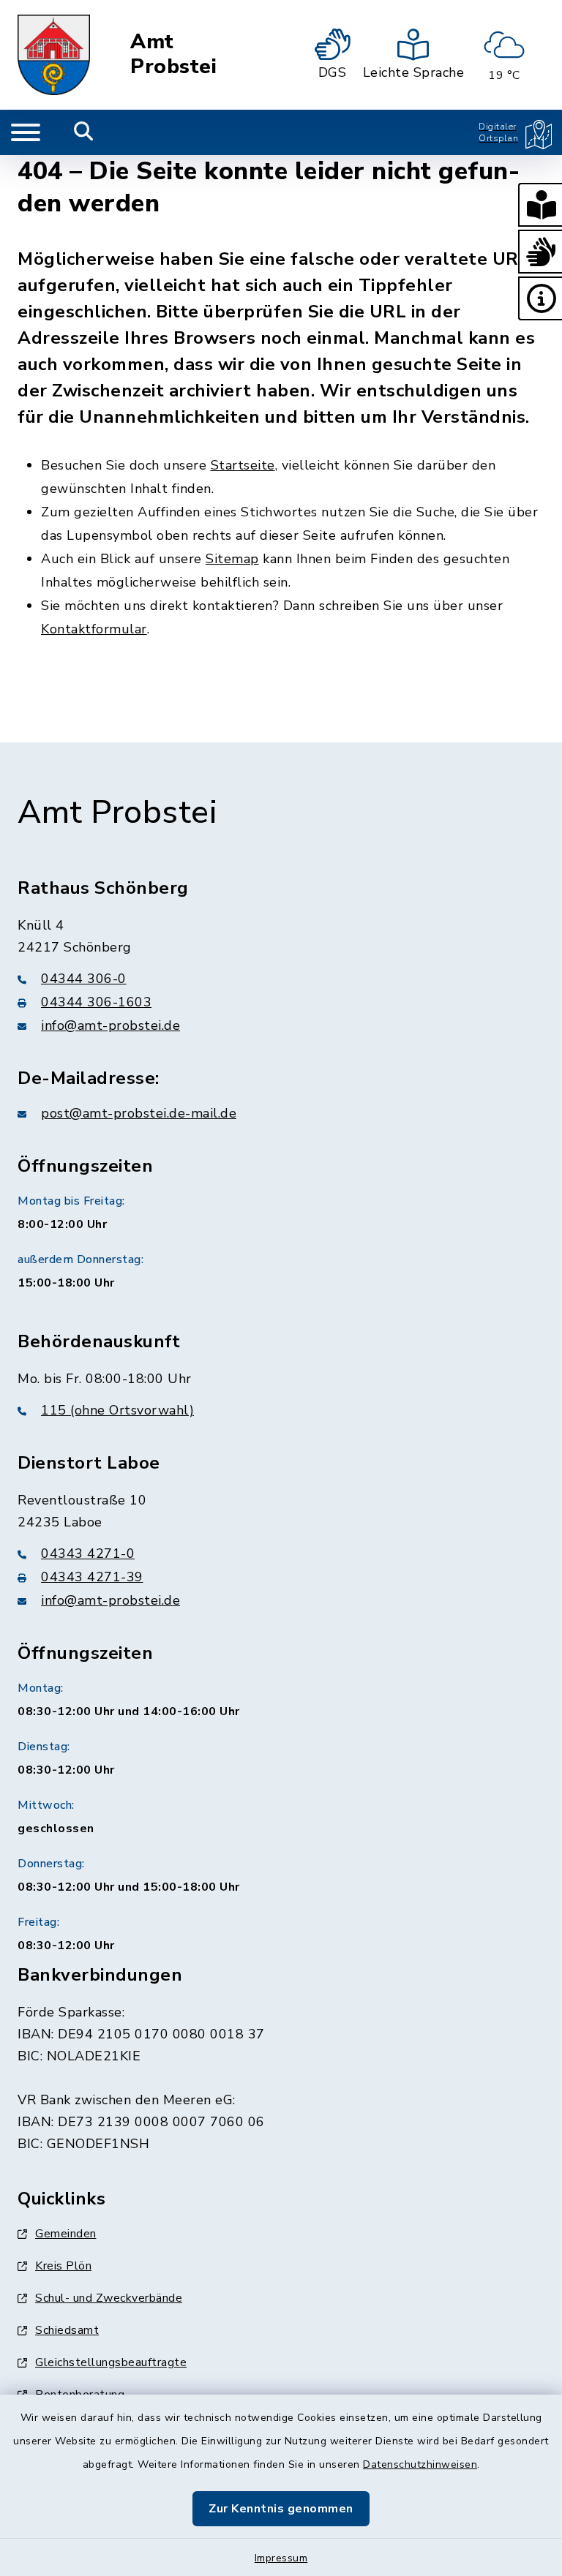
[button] (540, 205)
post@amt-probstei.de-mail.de (139, 1113)
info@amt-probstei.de (110, 1025)
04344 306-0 (84, 979)
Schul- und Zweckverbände (109, 2298)
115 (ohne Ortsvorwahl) (117, 1410)
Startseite (243, 465)
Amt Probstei (173, 54)
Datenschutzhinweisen (420, 2464)
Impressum (281, 2558)
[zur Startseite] (54, 55)
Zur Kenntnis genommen (281, 2509)
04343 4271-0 (88, 1553)
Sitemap (232, 559)
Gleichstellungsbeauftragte (111, 2362)
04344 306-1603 (96, 1002)
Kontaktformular (94, 629)
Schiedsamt (67, 2330)
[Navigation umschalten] (26, 132)
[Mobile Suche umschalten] (84, 132)
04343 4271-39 (92, 1577)
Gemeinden (66, 2234)
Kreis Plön (63, 2266)
